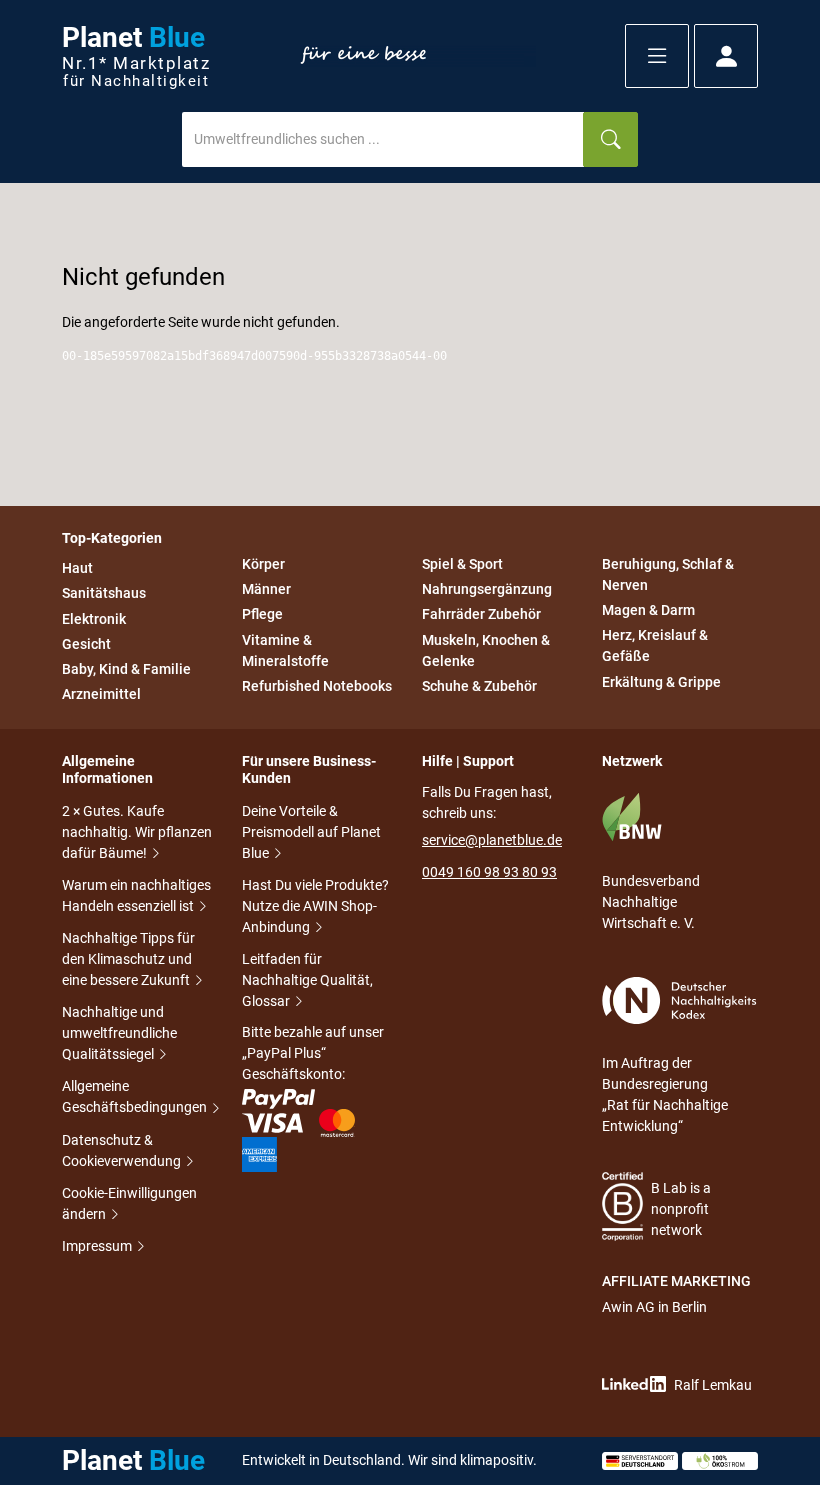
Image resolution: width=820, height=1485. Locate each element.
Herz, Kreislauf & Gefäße (655, 646)
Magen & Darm (648, 610)
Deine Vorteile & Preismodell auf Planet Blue (311, 832)
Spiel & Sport (462, 564)
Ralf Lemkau (713, 1385)
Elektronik (94, 619)
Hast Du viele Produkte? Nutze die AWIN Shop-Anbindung (315, 906)
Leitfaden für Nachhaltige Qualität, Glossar (307, 980)
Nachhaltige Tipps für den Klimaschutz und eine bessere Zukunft (128, 959)
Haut (77, 568)
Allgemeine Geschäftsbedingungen (136, 1096)
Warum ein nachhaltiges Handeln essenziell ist (136, 895)
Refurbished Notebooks (317, 686)
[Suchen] (610, 139)
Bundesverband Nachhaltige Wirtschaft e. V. (651, 902)
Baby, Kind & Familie (126, 669)
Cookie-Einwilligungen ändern (129, 1203)
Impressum (98, 1246)
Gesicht (86, 644)
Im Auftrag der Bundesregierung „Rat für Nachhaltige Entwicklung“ (665, 1094)
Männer (266, 589)
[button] (657, 56)
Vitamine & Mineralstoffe (285, 650)
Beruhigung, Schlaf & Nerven (668, 574)
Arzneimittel (101, 694)
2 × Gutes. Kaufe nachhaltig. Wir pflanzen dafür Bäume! (137, 832)
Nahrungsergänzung (487, 589)
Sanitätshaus (104, 594)
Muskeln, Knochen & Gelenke (486, 650)
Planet (136, 56)
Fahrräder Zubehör (481, 615)
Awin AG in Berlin (654, 1307)
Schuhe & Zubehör (479, 686)
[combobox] (383, 139)
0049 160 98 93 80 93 (489, 872)
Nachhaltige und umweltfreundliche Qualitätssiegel (119, 1033)
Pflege (262, 615)
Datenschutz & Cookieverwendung (123, 1150)
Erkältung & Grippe (661, 682)
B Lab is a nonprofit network (681, 1209)
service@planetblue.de (492, 840)
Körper (263, 564)
